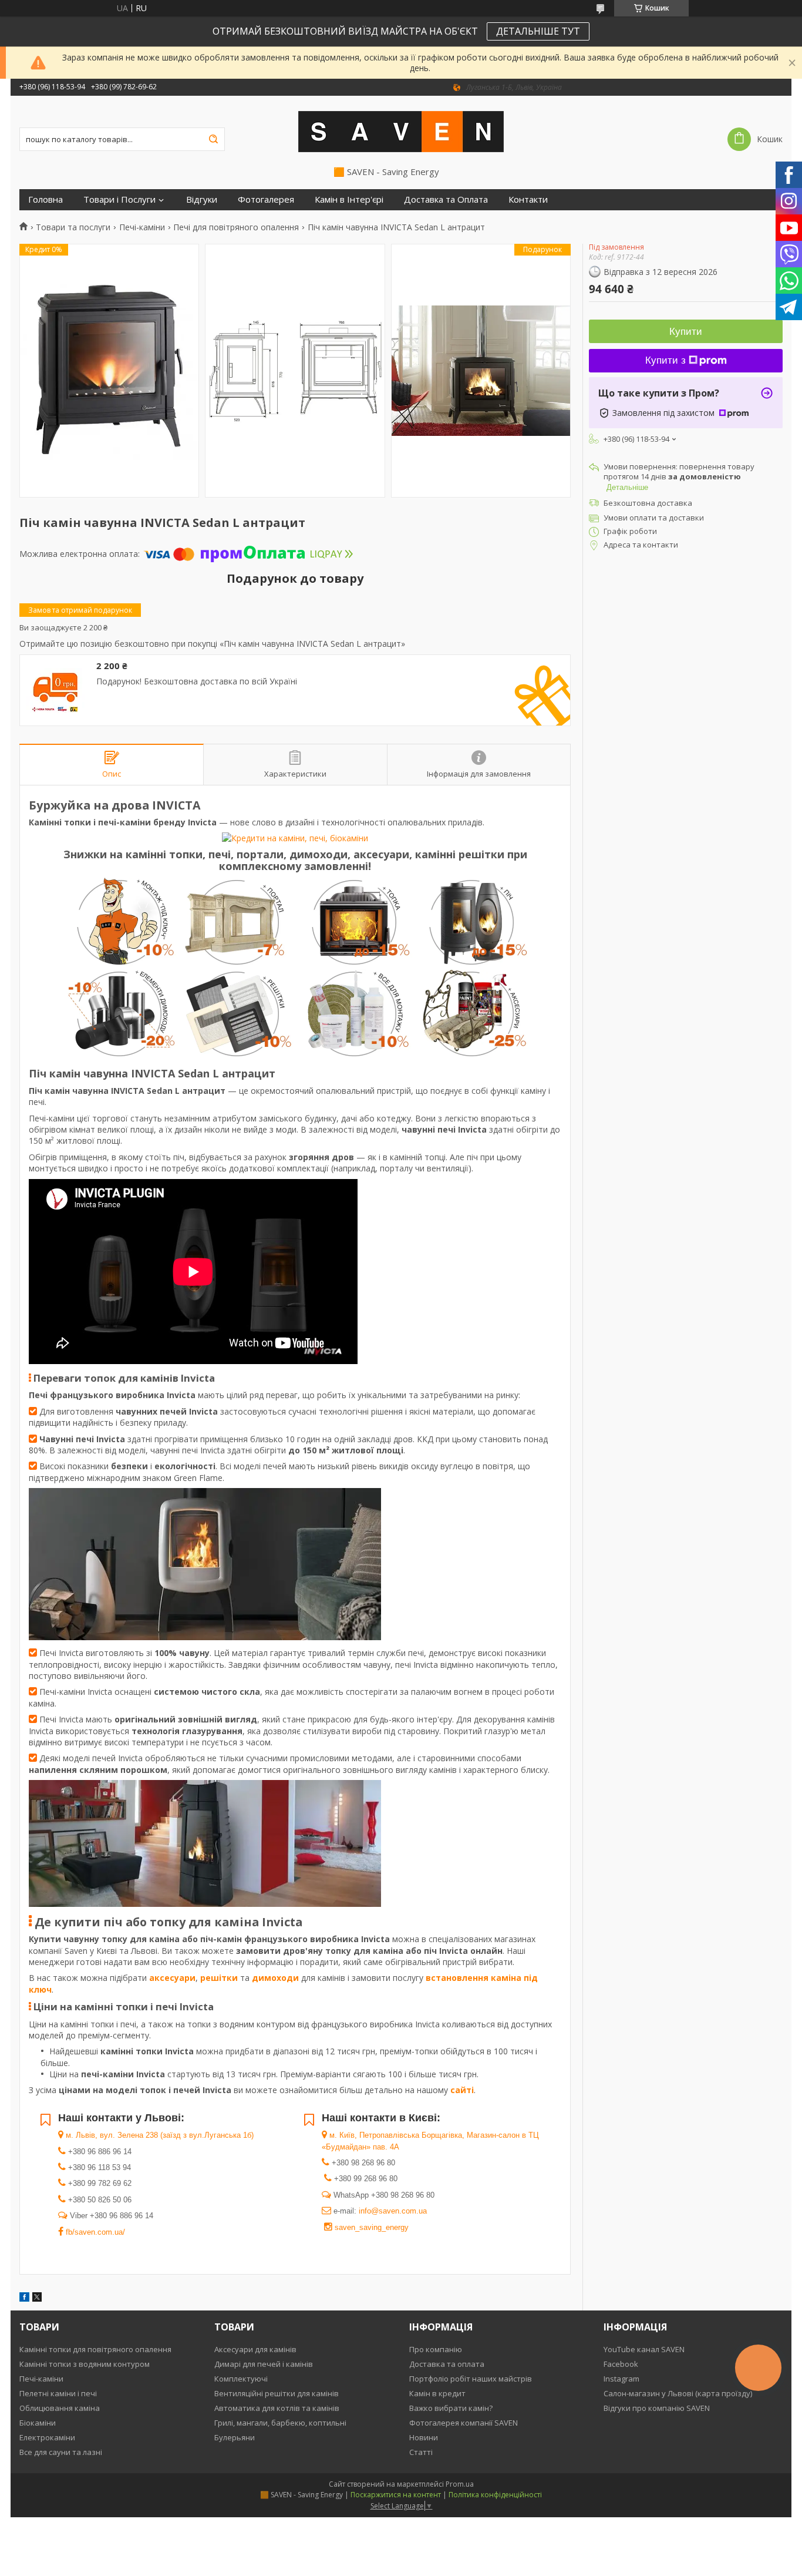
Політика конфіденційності (495, 2495)
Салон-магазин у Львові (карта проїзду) (678, 2393)
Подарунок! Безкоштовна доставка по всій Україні (197, 681)
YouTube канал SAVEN (644, 2349)
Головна (46, 199)
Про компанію (436, 2349)
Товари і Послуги (119, 199)
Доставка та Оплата (446, 199)
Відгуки (202, 199)
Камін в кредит (437, 2393)
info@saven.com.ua (393, 2211)
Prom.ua (460, 2484)
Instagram (621, 2379)
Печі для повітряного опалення (236, 227)
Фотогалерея (266, 199)
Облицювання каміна (60, 2408)
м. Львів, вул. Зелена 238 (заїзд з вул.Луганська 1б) (159, 2135)
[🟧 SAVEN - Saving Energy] (401, 131)
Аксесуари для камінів (255, 2349)
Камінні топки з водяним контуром (85, 2364)
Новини (424, 2437)
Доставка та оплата (447, 2364)
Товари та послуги (73, 227)
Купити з (665, 360)
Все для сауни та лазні (61, 2452)
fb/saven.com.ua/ (94, 2232)
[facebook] (24, 2298)
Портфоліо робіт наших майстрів (471, 2379)
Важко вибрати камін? (451, 2408)
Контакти (528, 199)
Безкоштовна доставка (648, 503)
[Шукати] (213, 139)
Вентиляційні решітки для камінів (277, 2393)
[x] (37, 2298)
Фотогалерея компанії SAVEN (464, 2423)
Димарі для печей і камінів (264, 2364)
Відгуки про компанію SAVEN (657, 2408)
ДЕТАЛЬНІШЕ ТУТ (538, 31)
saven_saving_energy (372, 2227)
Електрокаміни (47, 2437)
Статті (421, 2452)
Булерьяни (235, 2437)
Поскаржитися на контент (396, 2495)
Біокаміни (38, 2423)
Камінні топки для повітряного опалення (95, 2349)
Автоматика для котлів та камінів (277, 2408)
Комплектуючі (241, 2379)
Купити (686, 332)
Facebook (621, 2364)
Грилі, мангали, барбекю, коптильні (280, 2423)
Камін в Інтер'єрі (349, 199)
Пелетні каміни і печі (58, 2393)
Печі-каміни (142, 227)
